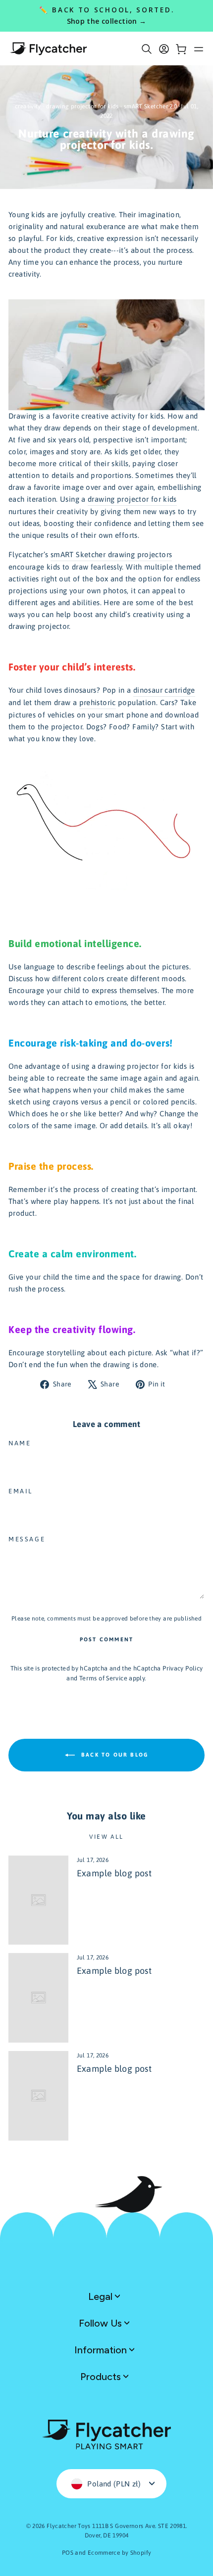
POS (68, 2553)
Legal (102, 2296)
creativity (28, 106)
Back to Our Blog (113, 1754)
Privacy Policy (183, 1668)
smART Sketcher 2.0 (151, 106)
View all (106, 1837)
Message (27, 1539)
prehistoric (98, 702)
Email (21, 1491)
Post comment (106, 1639)
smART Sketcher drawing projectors (111, 554)
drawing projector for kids (82, 106)
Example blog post (114, 1873)
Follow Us (102, 2323)
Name (20, 1443)
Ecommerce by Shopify (120, 2553)
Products (102, 2377)
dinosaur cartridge (164, 690)
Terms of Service (103, 1678)
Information (102, 2350)
